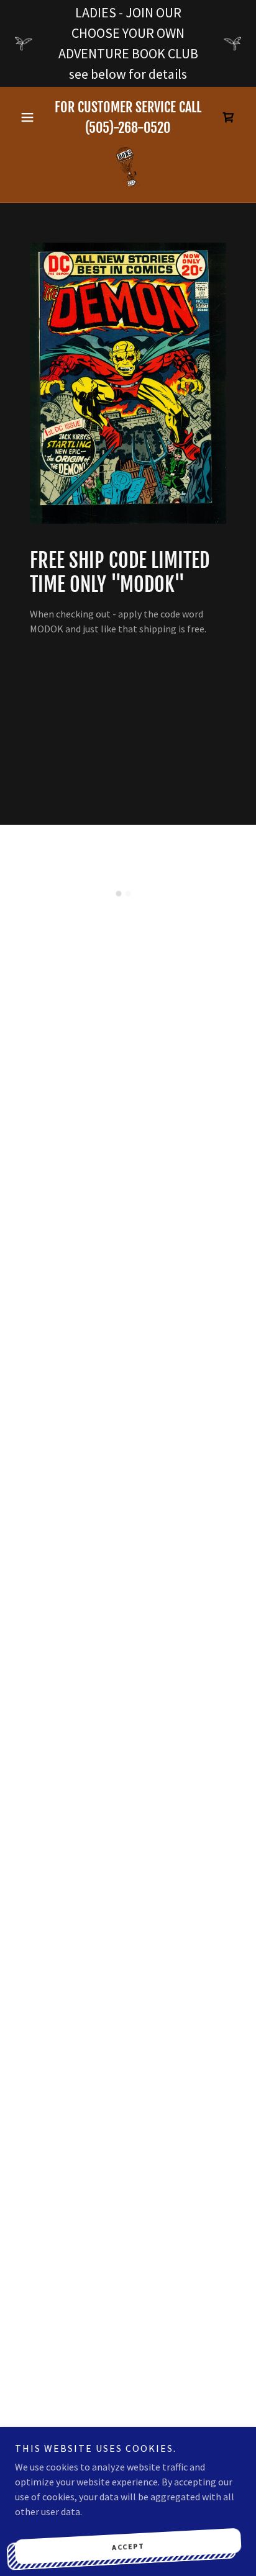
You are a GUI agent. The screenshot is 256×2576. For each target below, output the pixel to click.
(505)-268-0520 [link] (128, 128)
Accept (128, 2546)
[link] (128, 168)
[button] (32, 117)
